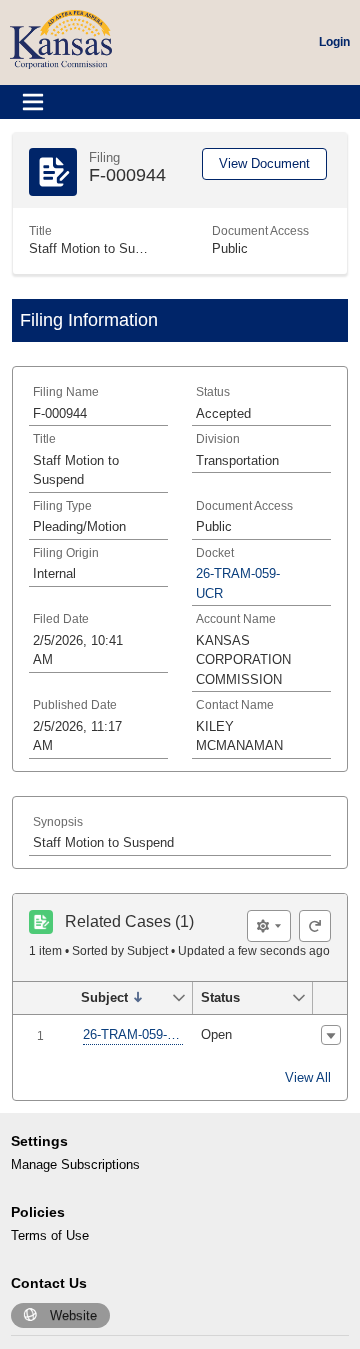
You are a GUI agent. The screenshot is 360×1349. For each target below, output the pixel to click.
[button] (122, 998)
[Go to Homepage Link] (61, 38)
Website (73, 1315)
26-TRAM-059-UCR (133, 1034)
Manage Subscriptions (75, 1164)
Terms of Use (50, 1235)
